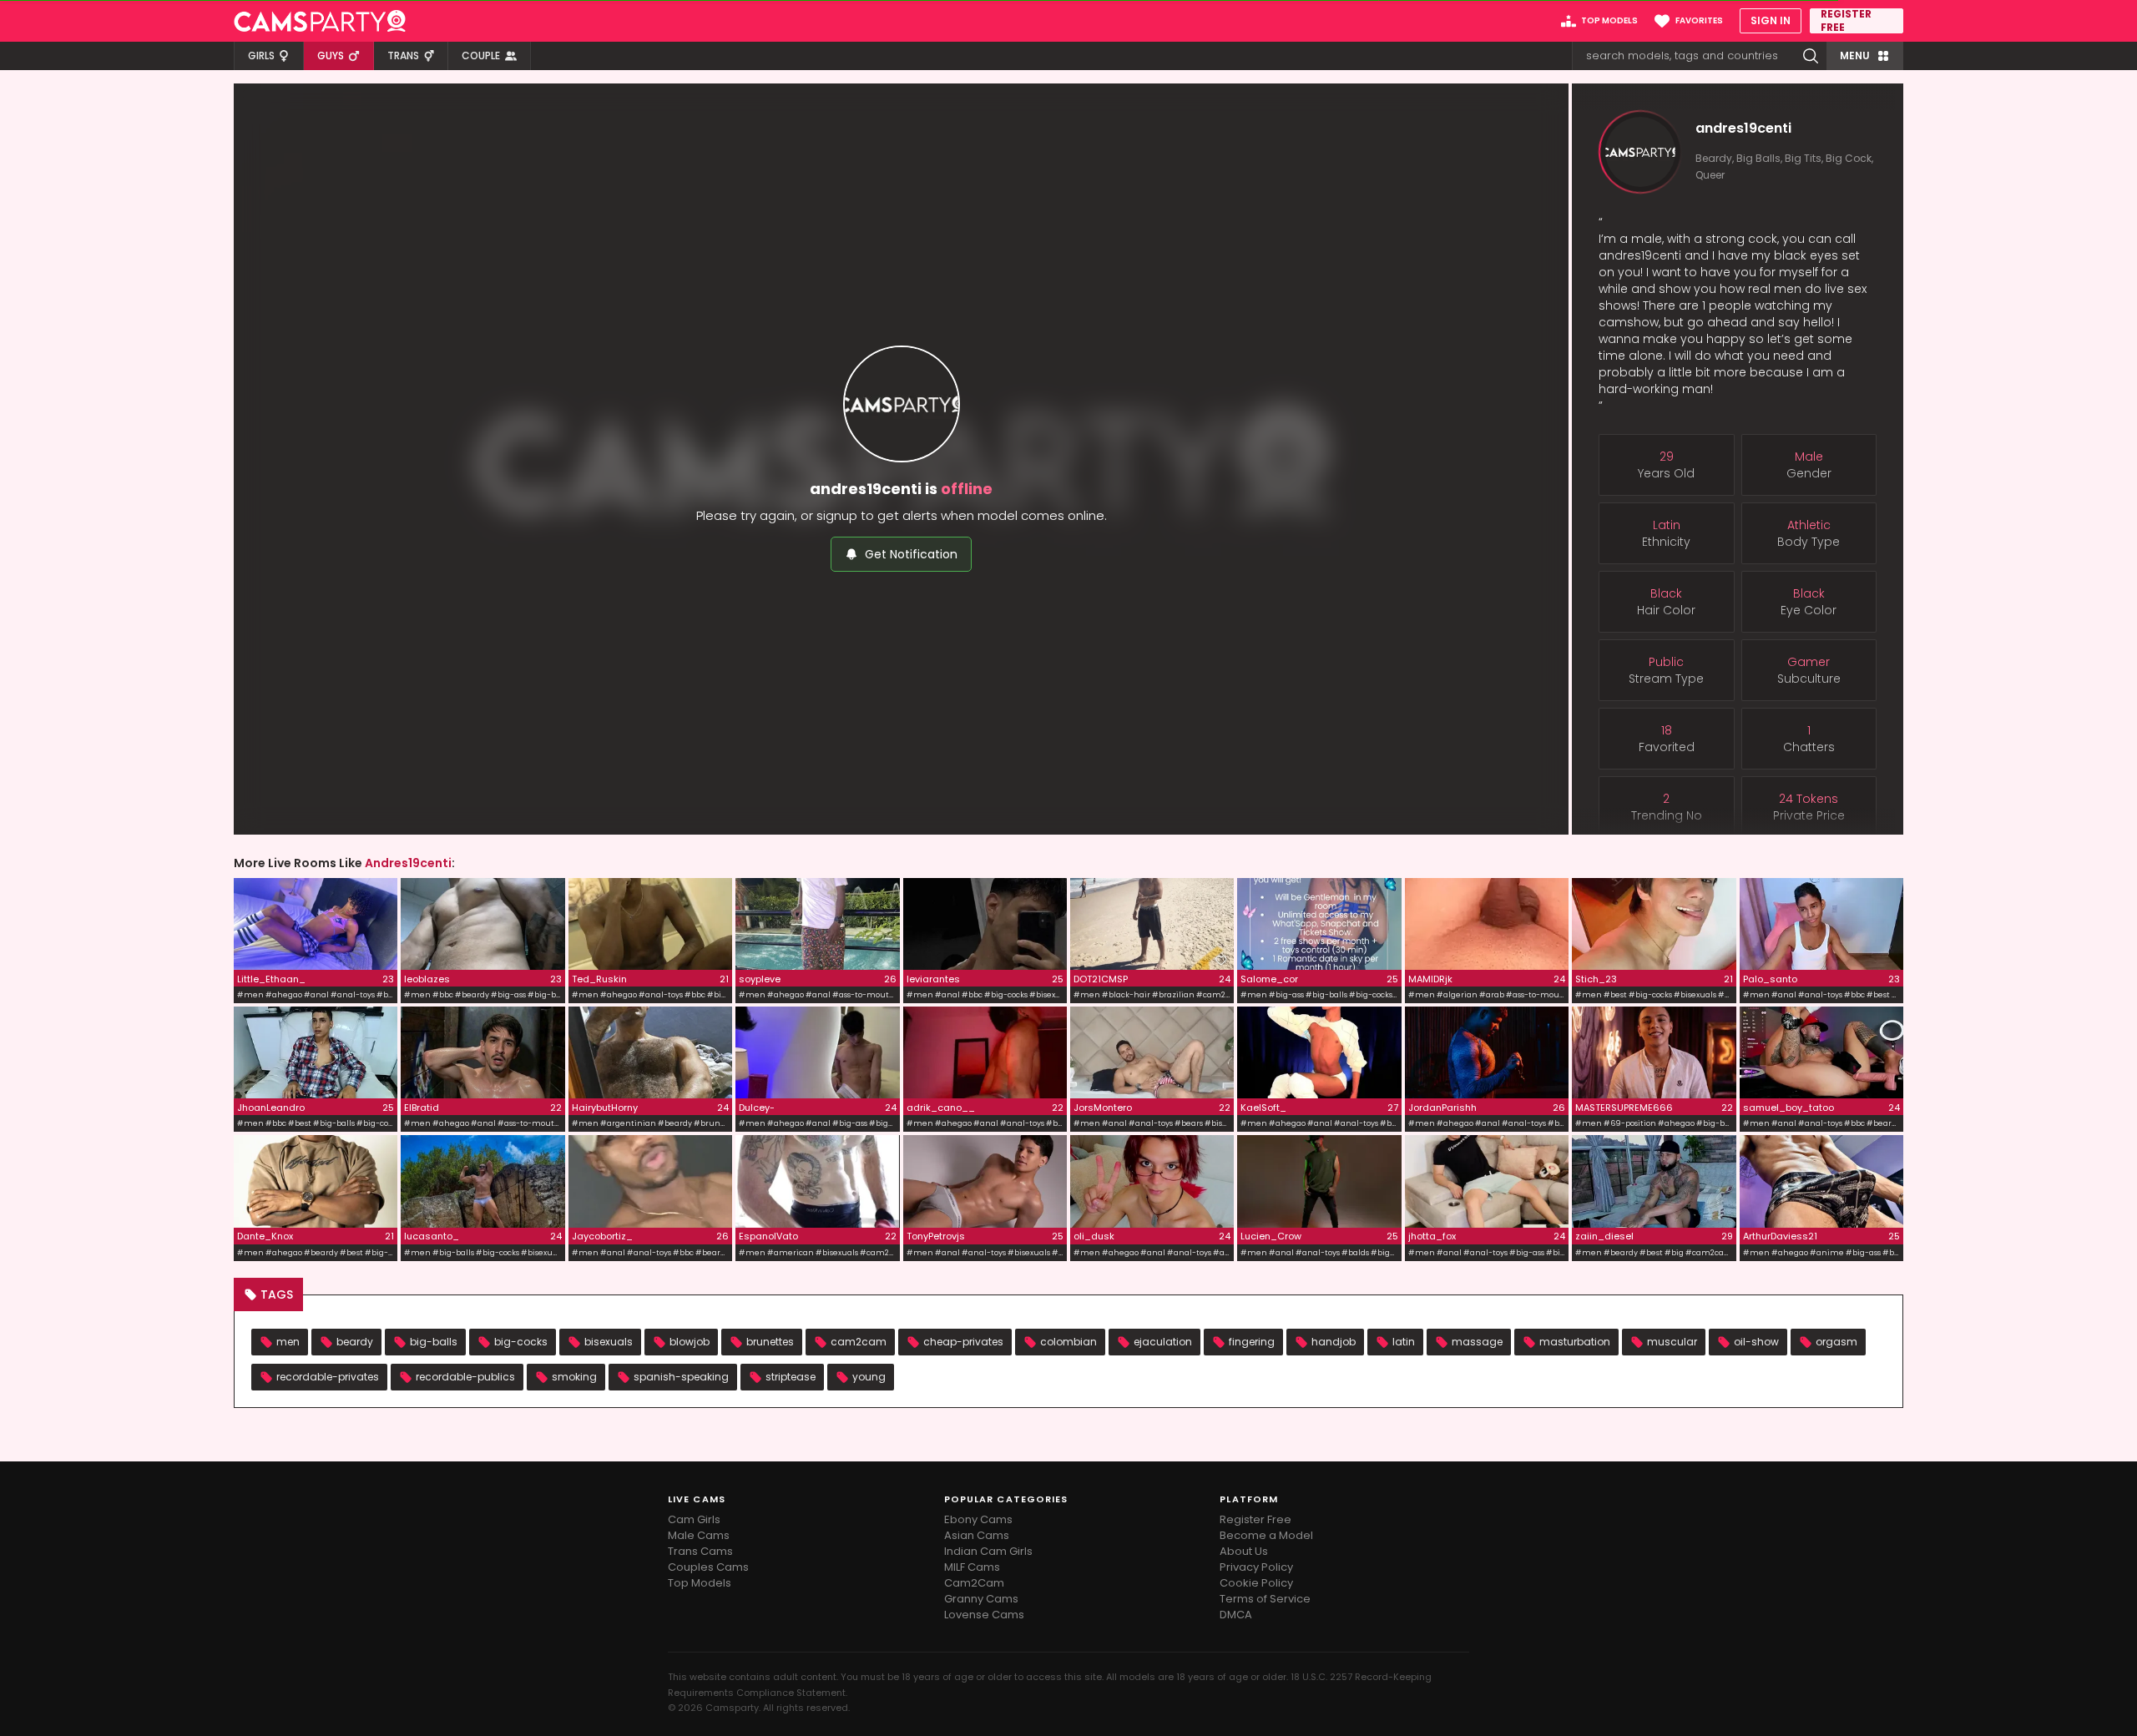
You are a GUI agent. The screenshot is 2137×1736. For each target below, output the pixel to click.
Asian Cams (977, 1535)
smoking (574, 1377)
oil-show (1756, 1342)
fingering (1252, 1342)
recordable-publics (465, 1377)
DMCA (1236, 1615)
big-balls (434, 1342)
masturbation (1575, 1342)
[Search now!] (1811, 56)
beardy (355, 1342)
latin (1404, 1342)
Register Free (1255, 1519)
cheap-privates (963, 1342)
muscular (1672, 1342)
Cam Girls (694, 1519)
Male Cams (699, 1535)
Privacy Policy (1256, 1567)
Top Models (700, 1583)
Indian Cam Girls (988, 1551)
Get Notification (911, 554)
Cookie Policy (1256, 1583)
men (288, 1342)
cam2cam (859, 1342)
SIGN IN (1771, 20)
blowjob (690, 1342)
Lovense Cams (984, 1615)
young (869, 1377)
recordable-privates (328, 1377)
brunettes (770, 1342)
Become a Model (1266, 1535)
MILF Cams (972, 1567)
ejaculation (1163, 1342)
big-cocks (521, 1342)
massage (1477, 1342)
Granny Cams (981, 1599)
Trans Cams (700, 1551)
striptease (791, 1377)
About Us (1244, 1551)
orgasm (1836, 1342)
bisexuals (609, 1342)
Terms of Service (1265, 1599)
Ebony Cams (978, 1519)
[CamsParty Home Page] (320, 21)
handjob (1334, 1342)
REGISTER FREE (1846, 21)
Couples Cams (708, 1567)
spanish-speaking (681, 1377)
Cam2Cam (974, 1583)
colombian (1068, 1342)
